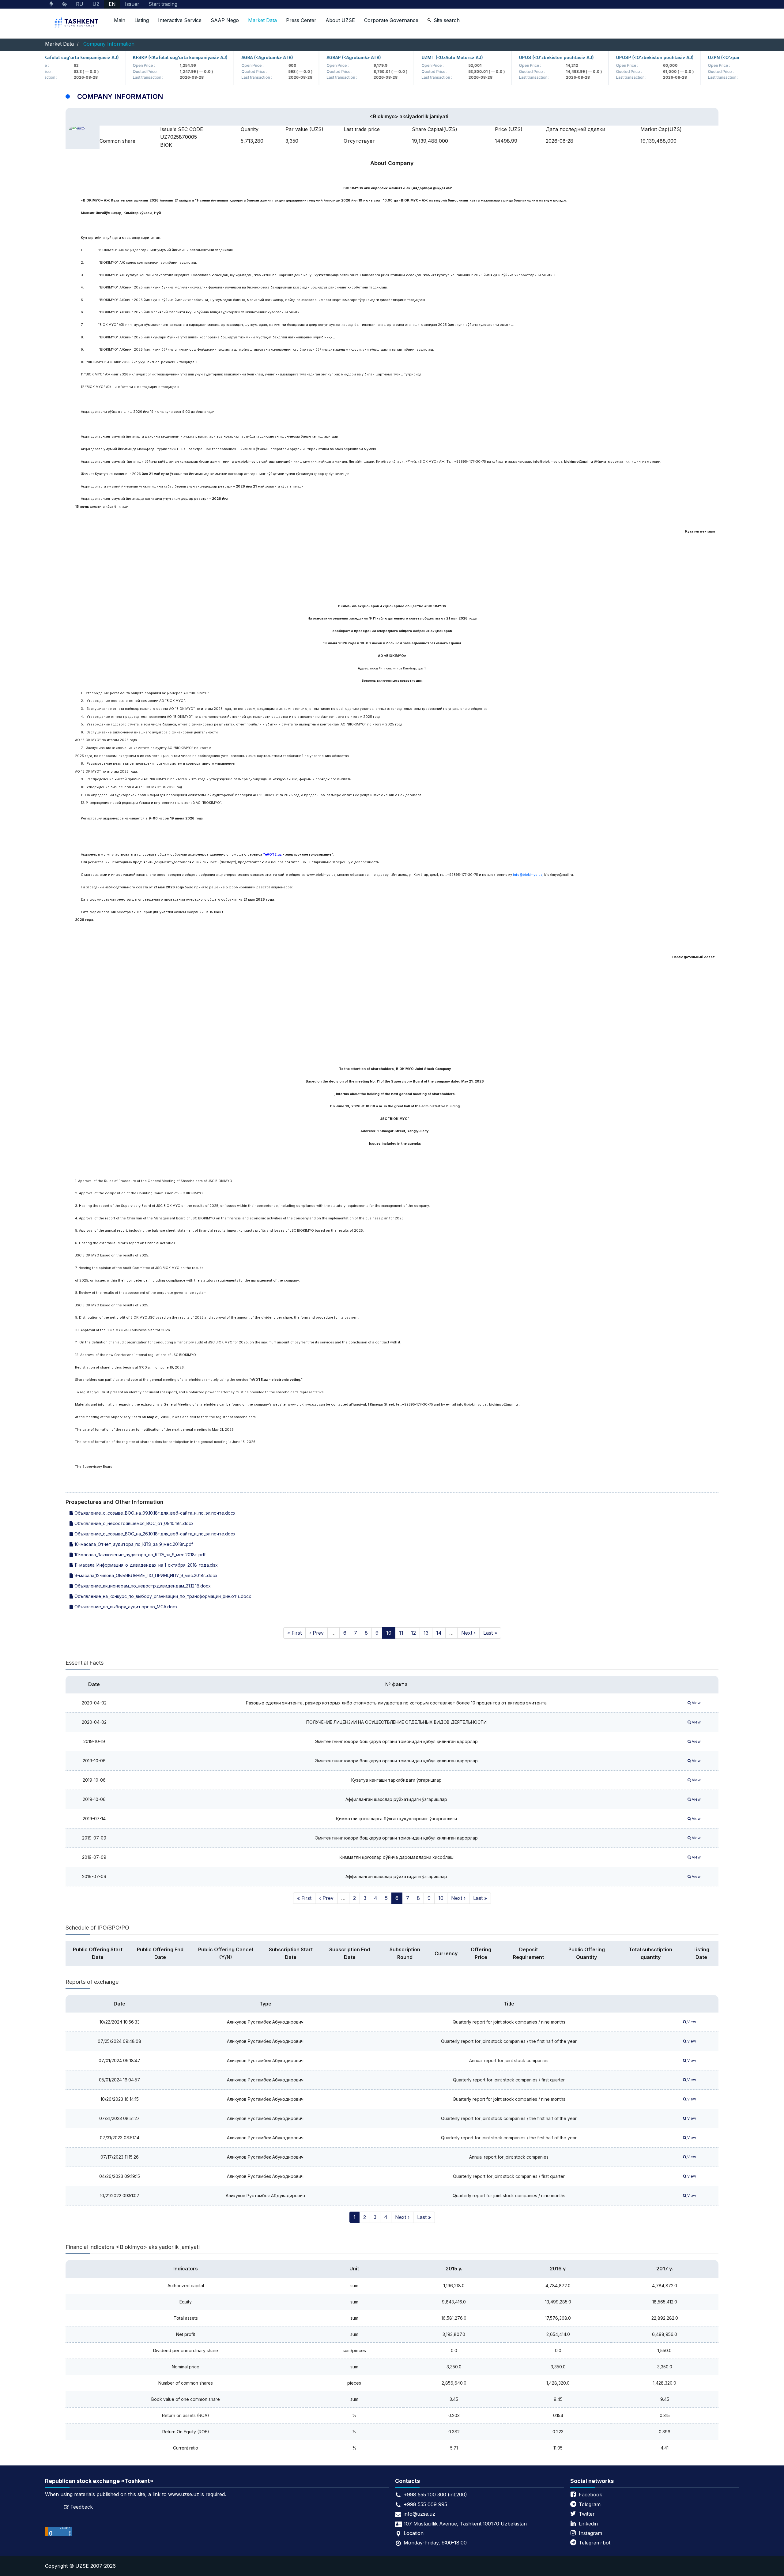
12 (413, 1633)
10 (389, 1633)
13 (426, 1633)
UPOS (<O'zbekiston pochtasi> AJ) (514, 57)
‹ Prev (317, 1633)
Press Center (301, 20)
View (696, 1703)
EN (112, 4)
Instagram (590, 2533)
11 (401, 1633)
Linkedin (588, 2524)
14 (439, 1633)
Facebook (590, 2495)
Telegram (590, 2504)
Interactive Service (180, 20)
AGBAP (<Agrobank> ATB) (312, 57)
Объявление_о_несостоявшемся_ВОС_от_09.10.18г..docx (133, 1523)
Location (414, 2533)
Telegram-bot (595, 2543)
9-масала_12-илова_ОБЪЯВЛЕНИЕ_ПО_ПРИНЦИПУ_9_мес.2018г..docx (145, 1575)
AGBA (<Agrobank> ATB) (225, 57)
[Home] (77, 23)
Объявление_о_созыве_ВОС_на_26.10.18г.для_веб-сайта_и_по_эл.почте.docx (154, 1534)
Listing (142, 20)
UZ (96, 4)
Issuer (132, 4)
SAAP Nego (225, 20)
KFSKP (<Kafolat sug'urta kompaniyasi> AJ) (138, 57)
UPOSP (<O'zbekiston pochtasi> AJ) (613, 57)
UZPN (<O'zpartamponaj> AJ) (698, 57)
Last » (490, 1633)
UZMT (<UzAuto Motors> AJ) (410, 57)
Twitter (587, 2514)
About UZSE (340, 20)
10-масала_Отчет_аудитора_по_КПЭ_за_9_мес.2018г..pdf (133, 1544)
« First (294, 1633)
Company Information (109, 44)
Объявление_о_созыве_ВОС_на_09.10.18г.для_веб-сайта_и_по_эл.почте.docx (154, 1513)
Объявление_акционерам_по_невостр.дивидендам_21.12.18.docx (142, 1586)
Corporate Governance (391, 20)
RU (80, 4)
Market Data (262, 20)
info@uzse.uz (419, 2514)
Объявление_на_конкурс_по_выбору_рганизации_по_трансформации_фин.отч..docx (162, 1596)
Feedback (82, 2507)
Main (120, 20)
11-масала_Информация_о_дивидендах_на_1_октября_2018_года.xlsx (145, 1565)
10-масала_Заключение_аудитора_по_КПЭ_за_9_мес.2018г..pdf (139, 1555)
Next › (468, 1633)
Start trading (163, 4)
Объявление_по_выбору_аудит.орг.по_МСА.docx (125, 1607)
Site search (447, 20)
